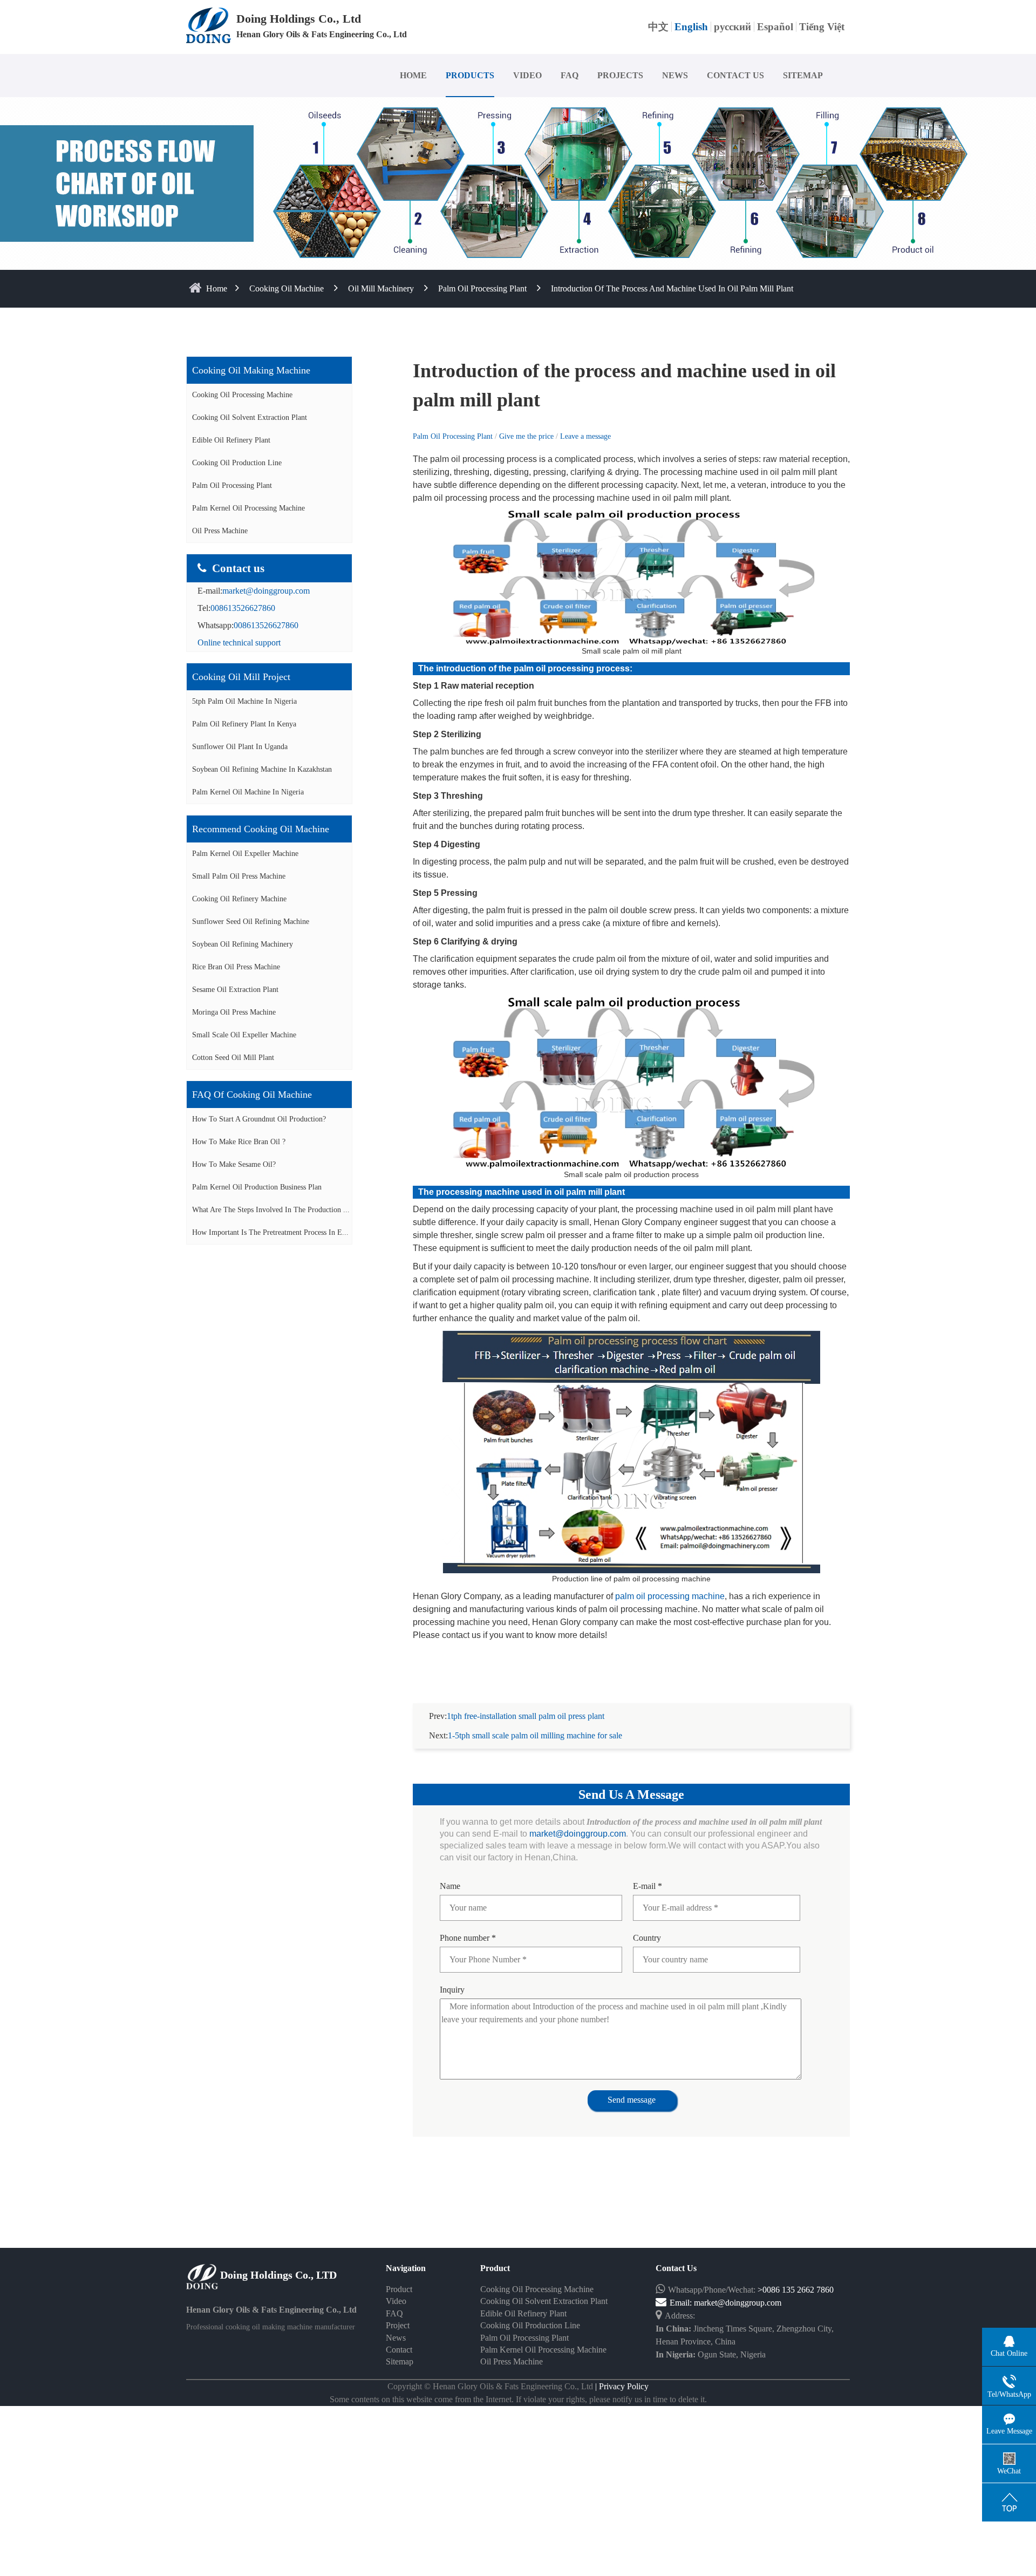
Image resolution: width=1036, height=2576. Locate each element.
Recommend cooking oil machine (261, 829)
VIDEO (527, 75)
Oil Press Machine (220, 531)
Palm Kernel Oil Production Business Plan (257, 1187)
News (396, 2338)
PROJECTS (620, 75)
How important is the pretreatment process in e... (270, 1232)
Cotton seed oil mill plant (233, 1058)
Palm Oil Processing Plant (482, 288)
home (217, 288)
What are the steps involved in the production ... (271, 1210)
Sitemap (400, 2361)
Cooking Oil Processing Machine (242, 395)
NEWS (675, 75)
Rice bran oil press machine (236, 967)
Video (396, 2301)
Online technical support (239, 643)
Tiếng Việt (822, 27)
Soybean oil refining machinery (243, 944)
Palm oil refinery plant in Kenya (244, 724)
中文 (658, 27)
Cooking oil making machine (251, 370)
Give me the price (527, 436)
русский (732, 27)
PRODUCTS (470, 75)
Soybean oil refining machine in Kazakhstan (262, 769)
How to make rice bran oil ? (239, 1142)
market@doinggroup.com (266, 591)
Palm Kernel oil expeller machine (245, 854)
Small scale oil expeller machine (244, 1035)
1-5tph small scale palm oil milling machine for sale (535, 1735)
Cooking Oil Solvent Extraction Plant (250, 417)
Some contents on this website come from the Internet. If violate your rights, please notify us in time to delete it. (518, 2399)
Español (775, 27)
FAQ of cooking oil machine (252, 1095)
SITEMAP (803, 75)
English (691, 27)
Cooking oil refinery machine (239, 899)
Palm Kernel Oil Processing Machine (248, 508)
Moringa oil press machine (234, 1012)
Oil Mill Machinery (381, 288)
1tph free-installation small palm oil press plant (526, 1716)
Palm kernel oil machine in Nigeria (248, 792)
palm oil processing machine (670, 1596)
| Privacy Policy (621, 2386)
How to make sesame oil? (234, 1164)
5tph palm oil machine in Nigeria (244, 701)
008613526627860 (243, 608)
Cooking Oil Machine (287, 288)
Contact (399, 2350)
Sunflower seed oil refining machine (251, 922)
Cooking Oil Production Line (237, 463)
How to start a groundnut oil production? (259, 1119)
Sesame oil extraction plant (235, 990)
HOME (413, 75)
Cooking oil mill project (241, 677)
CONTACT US (735, 75)
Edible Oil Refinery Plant (231, 440)
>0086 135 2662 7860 (796, 2290)
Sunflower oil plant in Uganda (240, 747)
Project (398, 2325)
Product (399, 2289)
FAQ (570, 75)
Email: (682, 2303)
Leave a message (585, 436)
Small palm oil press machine (239, 876)
